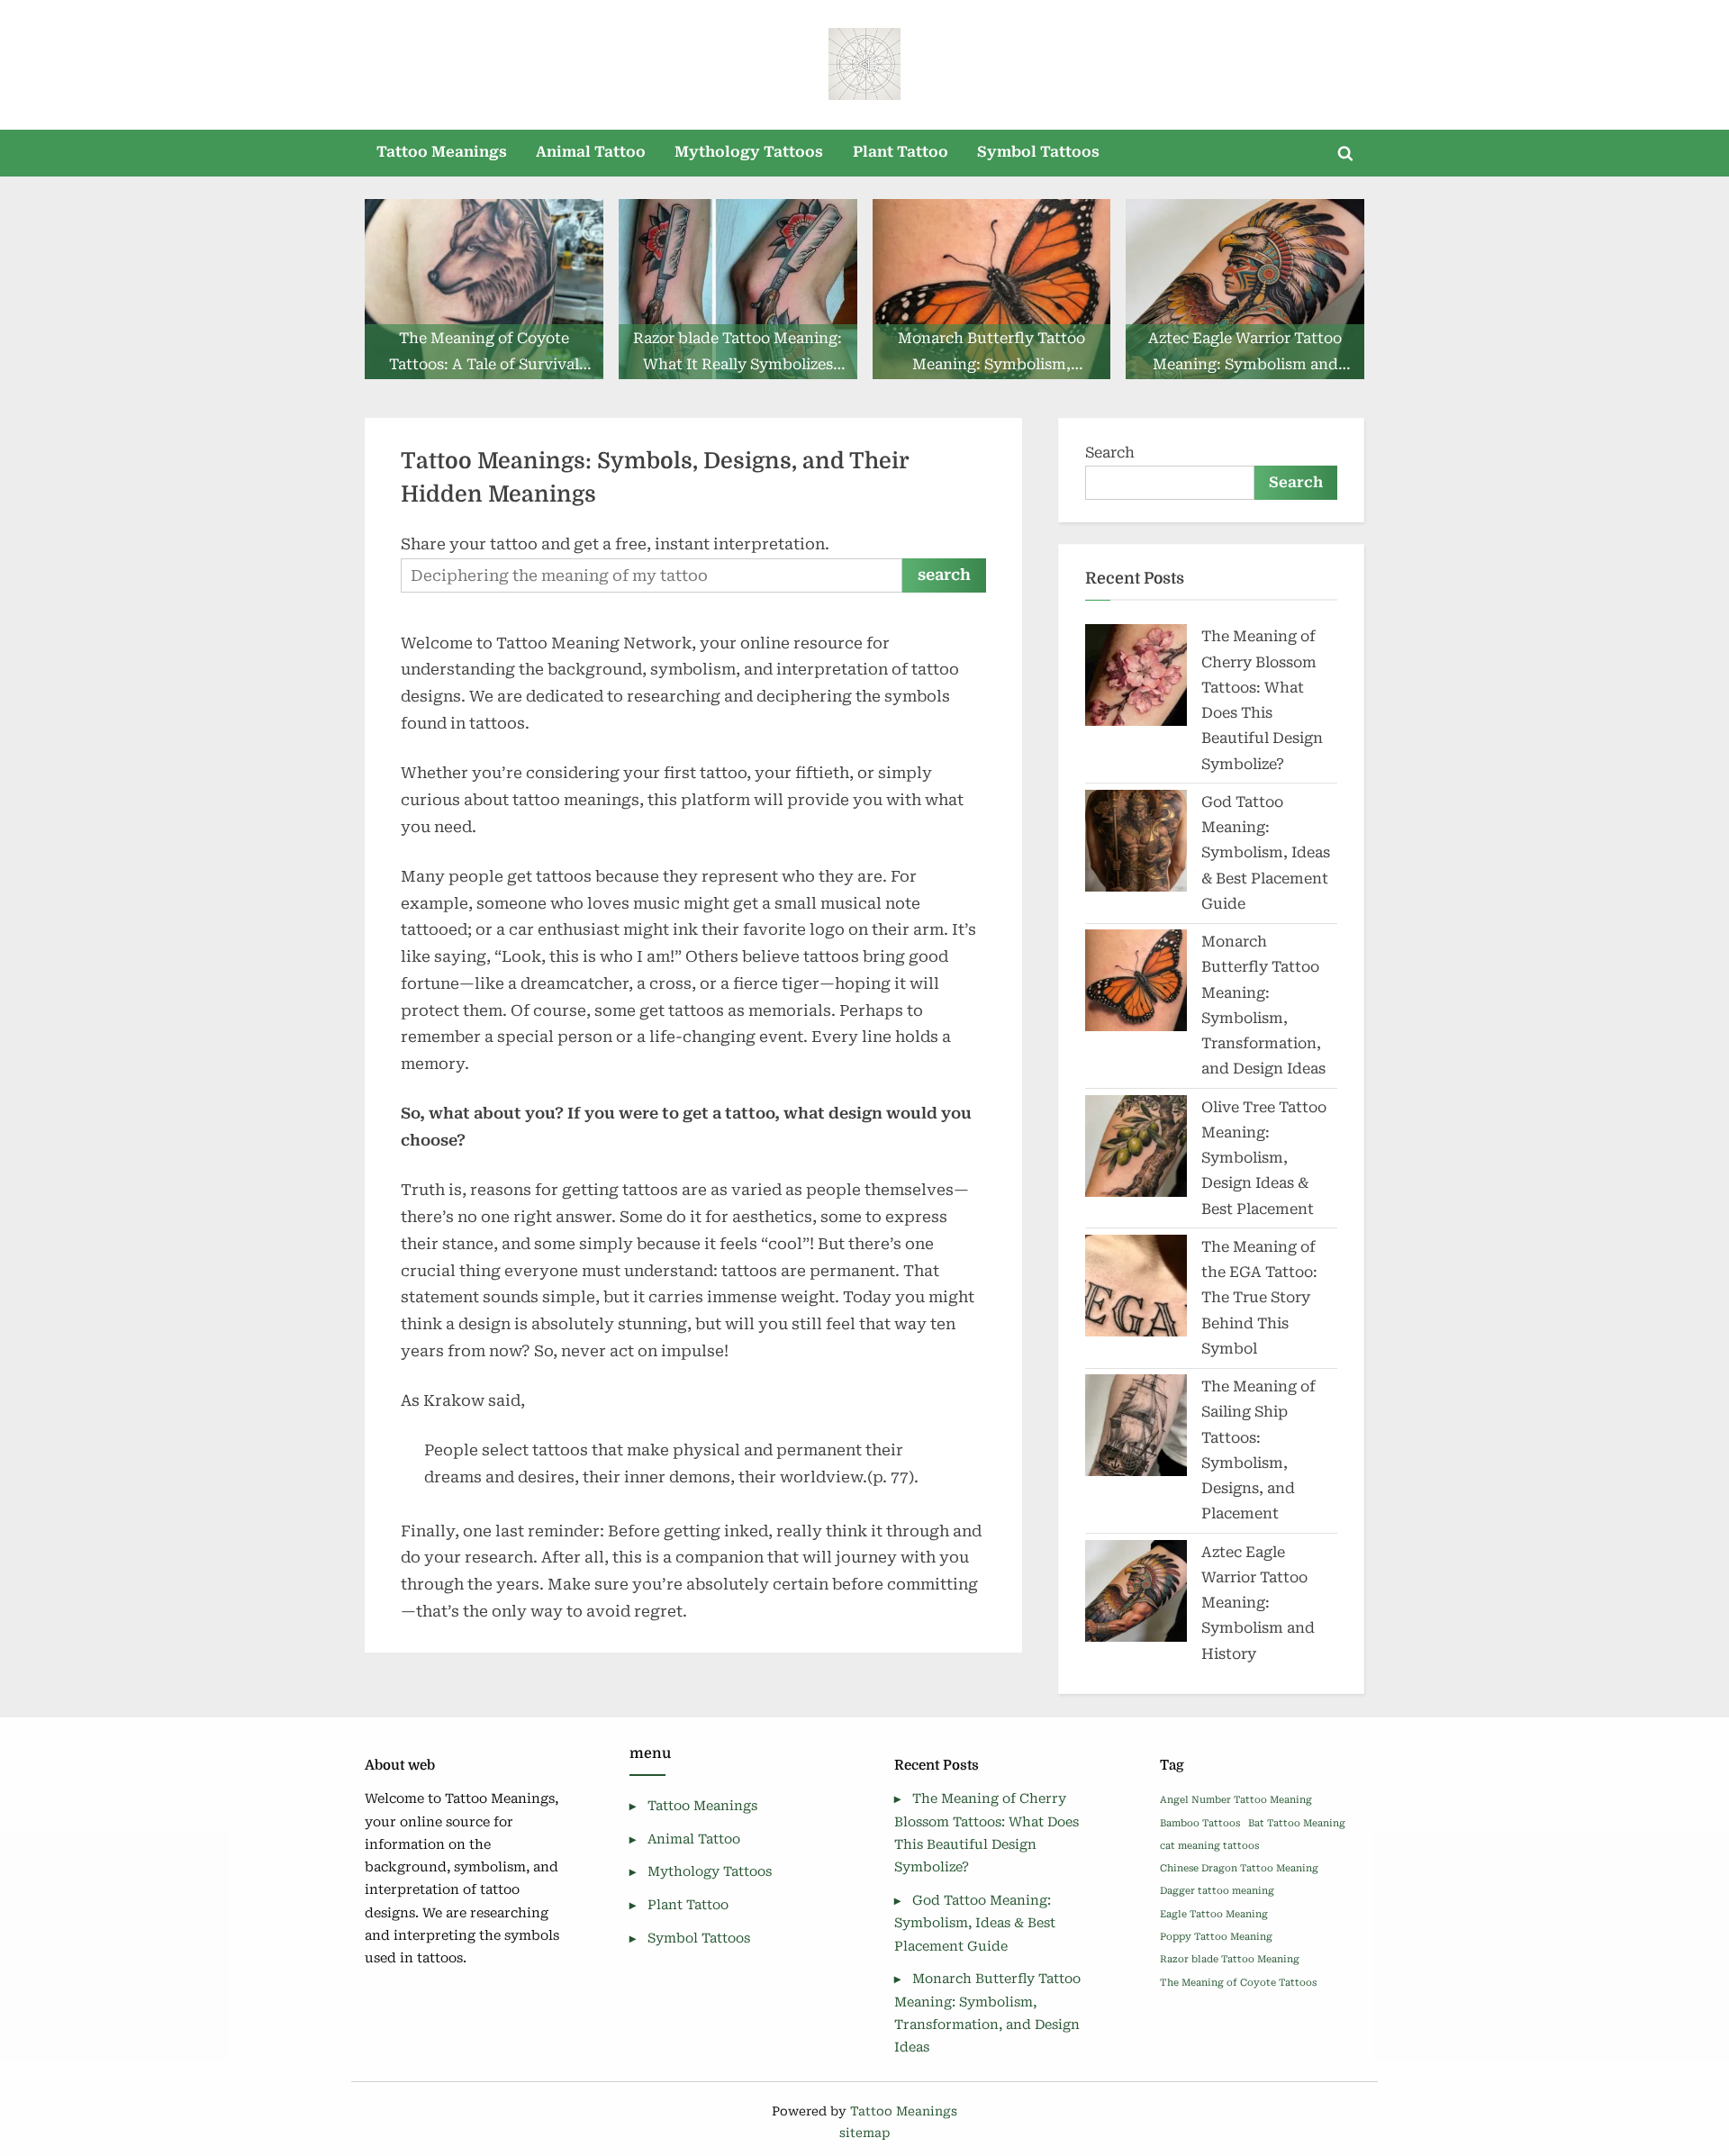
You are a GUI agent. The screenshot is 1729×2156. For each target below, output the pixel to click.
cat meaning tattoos (1209, 1846)
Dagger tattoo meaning (1217, 1891)
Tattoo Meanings (442, 152)
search (944, 575)
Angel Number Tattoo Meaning (1236, 1800)
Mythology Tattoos (749, 152)
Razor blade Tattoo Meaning (1230, 1959)
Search (1110, 453)
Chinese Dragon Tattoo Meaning (1239, 1868)
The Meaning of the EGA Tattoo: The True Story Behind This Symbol (1259, 1298)
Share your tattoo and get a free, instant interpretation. (615, 544)
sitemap (864, 2133)
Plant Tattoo (901, 152)
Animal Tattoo (591, 152)
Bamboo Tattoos (1200, 1823)
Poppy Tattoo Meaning (1216, 1937)
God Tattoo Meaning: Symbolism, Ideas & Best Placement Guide (1266, 853)
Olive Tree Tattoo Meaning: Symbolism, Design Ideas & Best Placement (1264, 1158)
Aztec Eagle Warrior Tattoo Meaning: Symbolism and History (1258, 1603)
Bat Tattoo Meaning (1297, 1823)
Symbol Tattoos (1038, 152)
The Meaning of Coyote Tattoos (1238, 1983)
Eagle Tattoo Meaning (1214, 1914)
